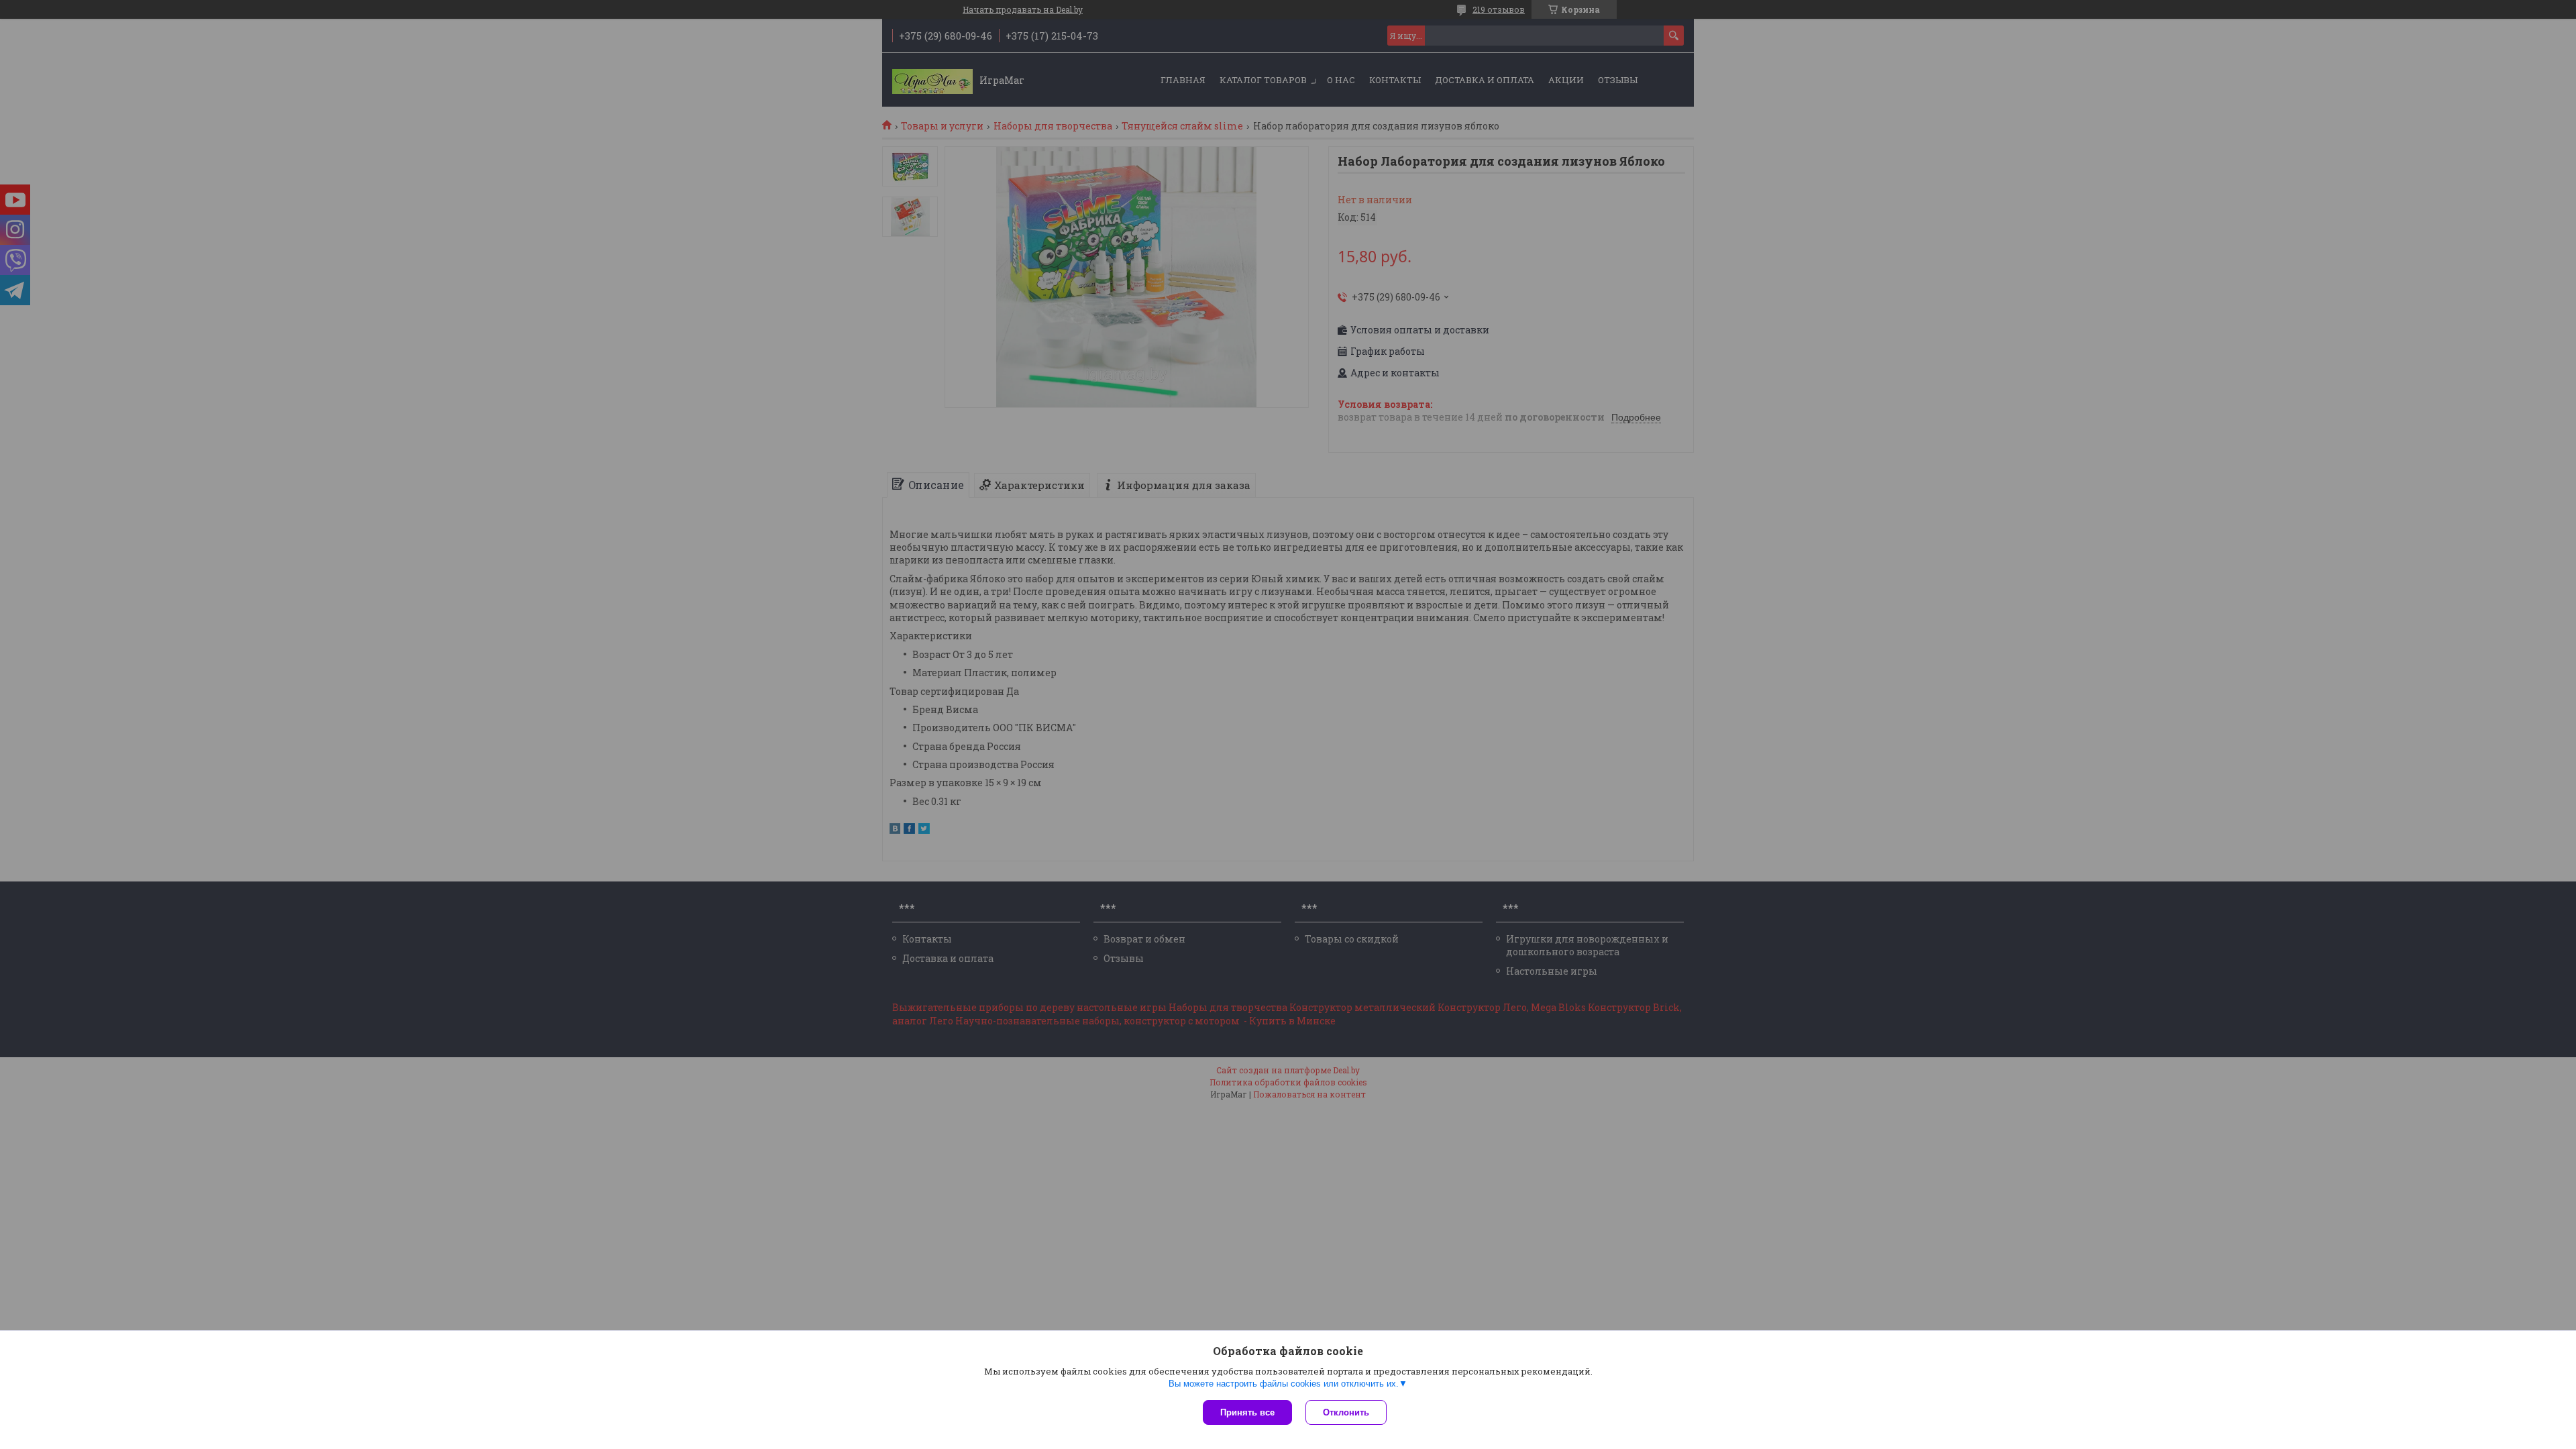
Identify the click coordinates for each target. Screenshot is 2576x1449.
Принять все (1247, 1412)
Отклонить (1346, 1412)
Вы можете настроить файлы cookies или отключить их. (1284, 1384)
